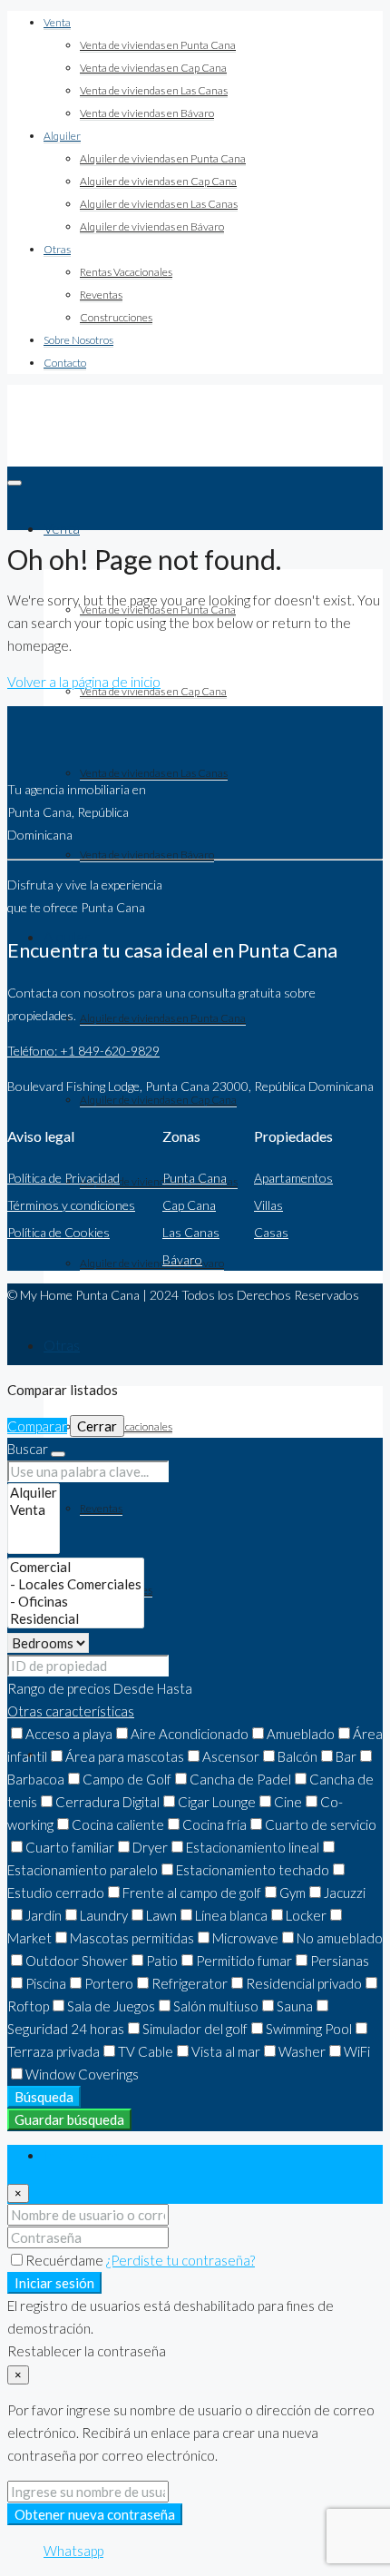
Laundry (104, 1915)
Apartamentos (293, 1178)
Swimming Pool (309, 2029)
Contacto (65, 363)
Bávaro (182, 1259)
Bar (346, 1756)
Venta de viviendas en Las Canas (154, 90)
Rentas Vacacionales (126, 272)
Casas (271, 1232)
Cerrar (97, 1426)
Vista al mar (226, 2051)
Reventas (101, 295)
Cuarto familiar (70, 1847)
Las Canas (191, 1232)
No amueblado (340, 1938)
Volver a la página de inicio (84, 682)
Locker (306, 1915)
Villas (268, 1205)
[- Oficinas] (76, 1602)
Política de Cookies (58, 1232)
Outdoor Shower (77, 1961)
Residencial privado (304, 1983)
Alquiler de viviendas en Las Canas (159, 204)
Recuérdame (66, 2260)
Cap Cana (189, 1205)
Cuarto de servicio (321, 1824)
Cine (288, 1802)
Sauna (295, 2006)
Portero (109, 1983)
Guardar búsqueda (69, 2119)
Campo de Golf (127, 1779)
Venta (57, 22)
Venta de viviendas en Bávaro (147, 113)
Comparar (37, 1426)
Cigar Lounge (217, 1802)
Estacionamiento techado (253, 1870)
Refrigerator (190, 1983)
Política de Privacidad (63, 1178)
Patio (162, 1961)
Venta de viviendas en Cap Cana (153, 68)
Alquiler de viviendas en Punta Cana (163, 158)
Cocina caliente (118, 1824)
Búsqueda (44, 2097)
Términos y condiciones (71, 1205)
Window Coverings (82, 2074)
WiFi (357, 2051)
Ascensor (231, 1756)
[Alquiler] (34, 1493)
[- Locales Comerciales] (76, 1584)
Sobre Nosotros (78, 340)
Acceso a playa (69, 1734)
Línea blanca (231, 1915)
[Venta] (34, 1510)
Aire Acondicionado (190, 1734)
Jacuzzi (345, 1893)
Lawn (161, 1915)
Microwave (245, 1938)
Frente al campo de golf (192, 1893)
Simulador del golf (195, 2029)
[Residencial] (76, 1619)
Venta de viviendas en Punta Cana (158, 45)
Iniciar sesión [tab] (83, 2156)
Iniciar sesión (54, 2283)
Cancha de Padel (240, 1779)
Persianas (340, 1961)
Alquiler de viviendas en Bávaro (152, 226)
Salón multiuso (216, 2006)
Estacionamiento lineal (253, 1847)
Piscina (46, 1983)
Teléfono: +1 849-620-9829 (83, 1051)
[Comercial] (76, 1567)
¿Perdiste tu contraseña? (180, 2260)
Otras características (71, 1711)
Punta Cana (195, 1178)
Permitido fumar (244, 1961)
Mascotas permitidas (132, 1938)
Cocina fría (214, 1824)
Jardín (44, 1915)
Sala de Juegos (111, 2006)
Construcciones (116, 317)
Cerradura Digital (107, 1802)
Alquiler (62, 136)
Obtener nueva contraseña (95, 2514)
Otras (57, 249)
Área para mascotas (125, 1756)
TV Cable (146, 2051)
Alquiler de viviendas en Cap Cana (158, 181)
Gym (292, 1893)
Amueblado (301, 1734)
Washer (302, 2051)
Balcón (297, 1756)
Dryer (150, 1847)
